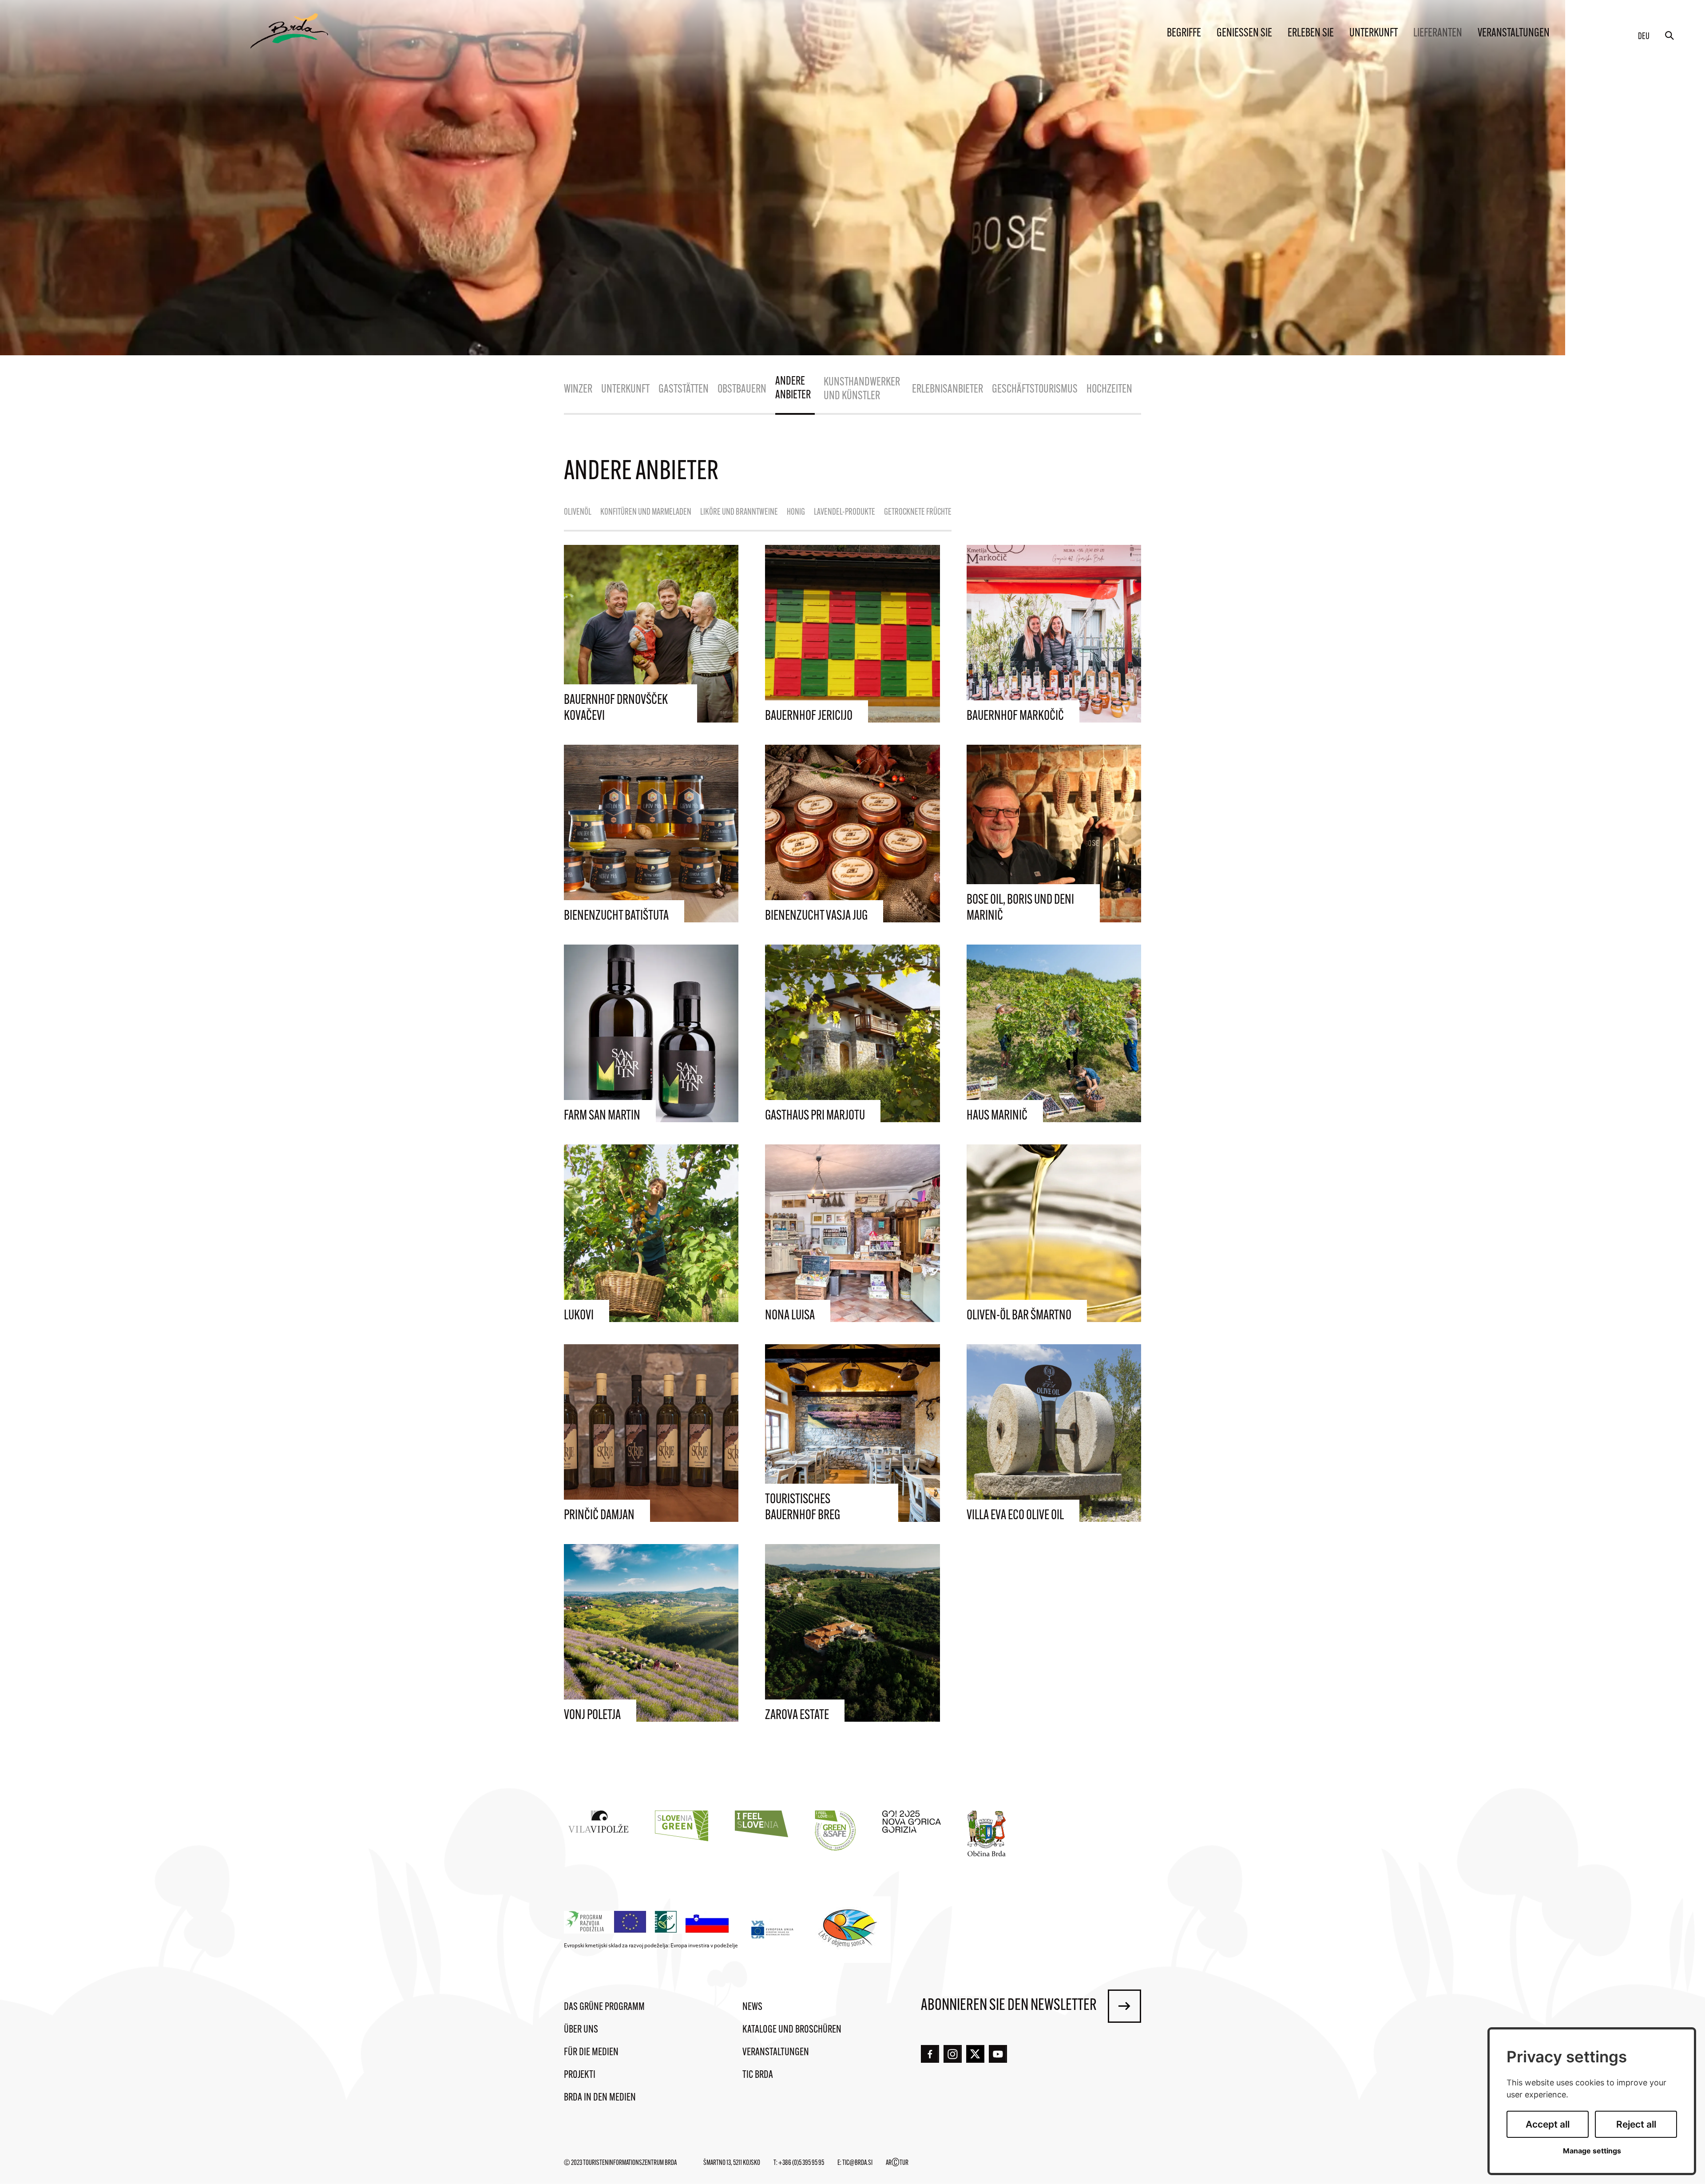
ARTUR (897, 2163)
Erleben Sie (1311, 34)
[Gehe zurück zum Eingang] (289, 31)
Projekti (580, 2075)
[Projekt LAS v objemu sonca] (849, 1930)
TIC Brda (758, 2075)
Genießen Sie (1244, 34)
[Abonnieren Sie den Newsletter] (1124, 2006)
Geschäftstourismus (1035, 390)
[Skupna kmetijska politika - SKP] (649, 1922)
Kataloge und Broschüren (792, 2030)
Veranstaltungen (1514, 34)
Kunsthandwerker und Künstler (862, 389)
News (752, 2007)
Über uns (581, 2030)
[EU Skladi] (773, 1929)
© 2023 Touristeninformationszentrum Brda (620, 2163)
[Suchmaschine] (1669, 36)
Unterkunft (1374, 34)
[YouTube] (998, 2054)
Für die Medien (591, 2053)
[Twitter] (975, 2054)
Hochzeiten (1109, 390)
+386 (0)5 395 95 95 (801, 2163)
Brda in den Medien (600, 2098)
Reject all (1636, 2124)
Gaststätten (684, 390)
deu (1644, 37)
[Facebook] (930, 2054)
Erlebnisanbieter (948, 390)
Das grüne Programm (604, 2007)
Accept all (1548, 2124)
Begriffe (1184, 34)
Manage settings (1592, 2151)
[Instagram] (953, 2054)
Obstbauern (742, 390)
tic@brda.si (857, 2163)
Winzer (578, 390)
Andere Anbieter (793, 389)
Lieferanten (1438, 34)
